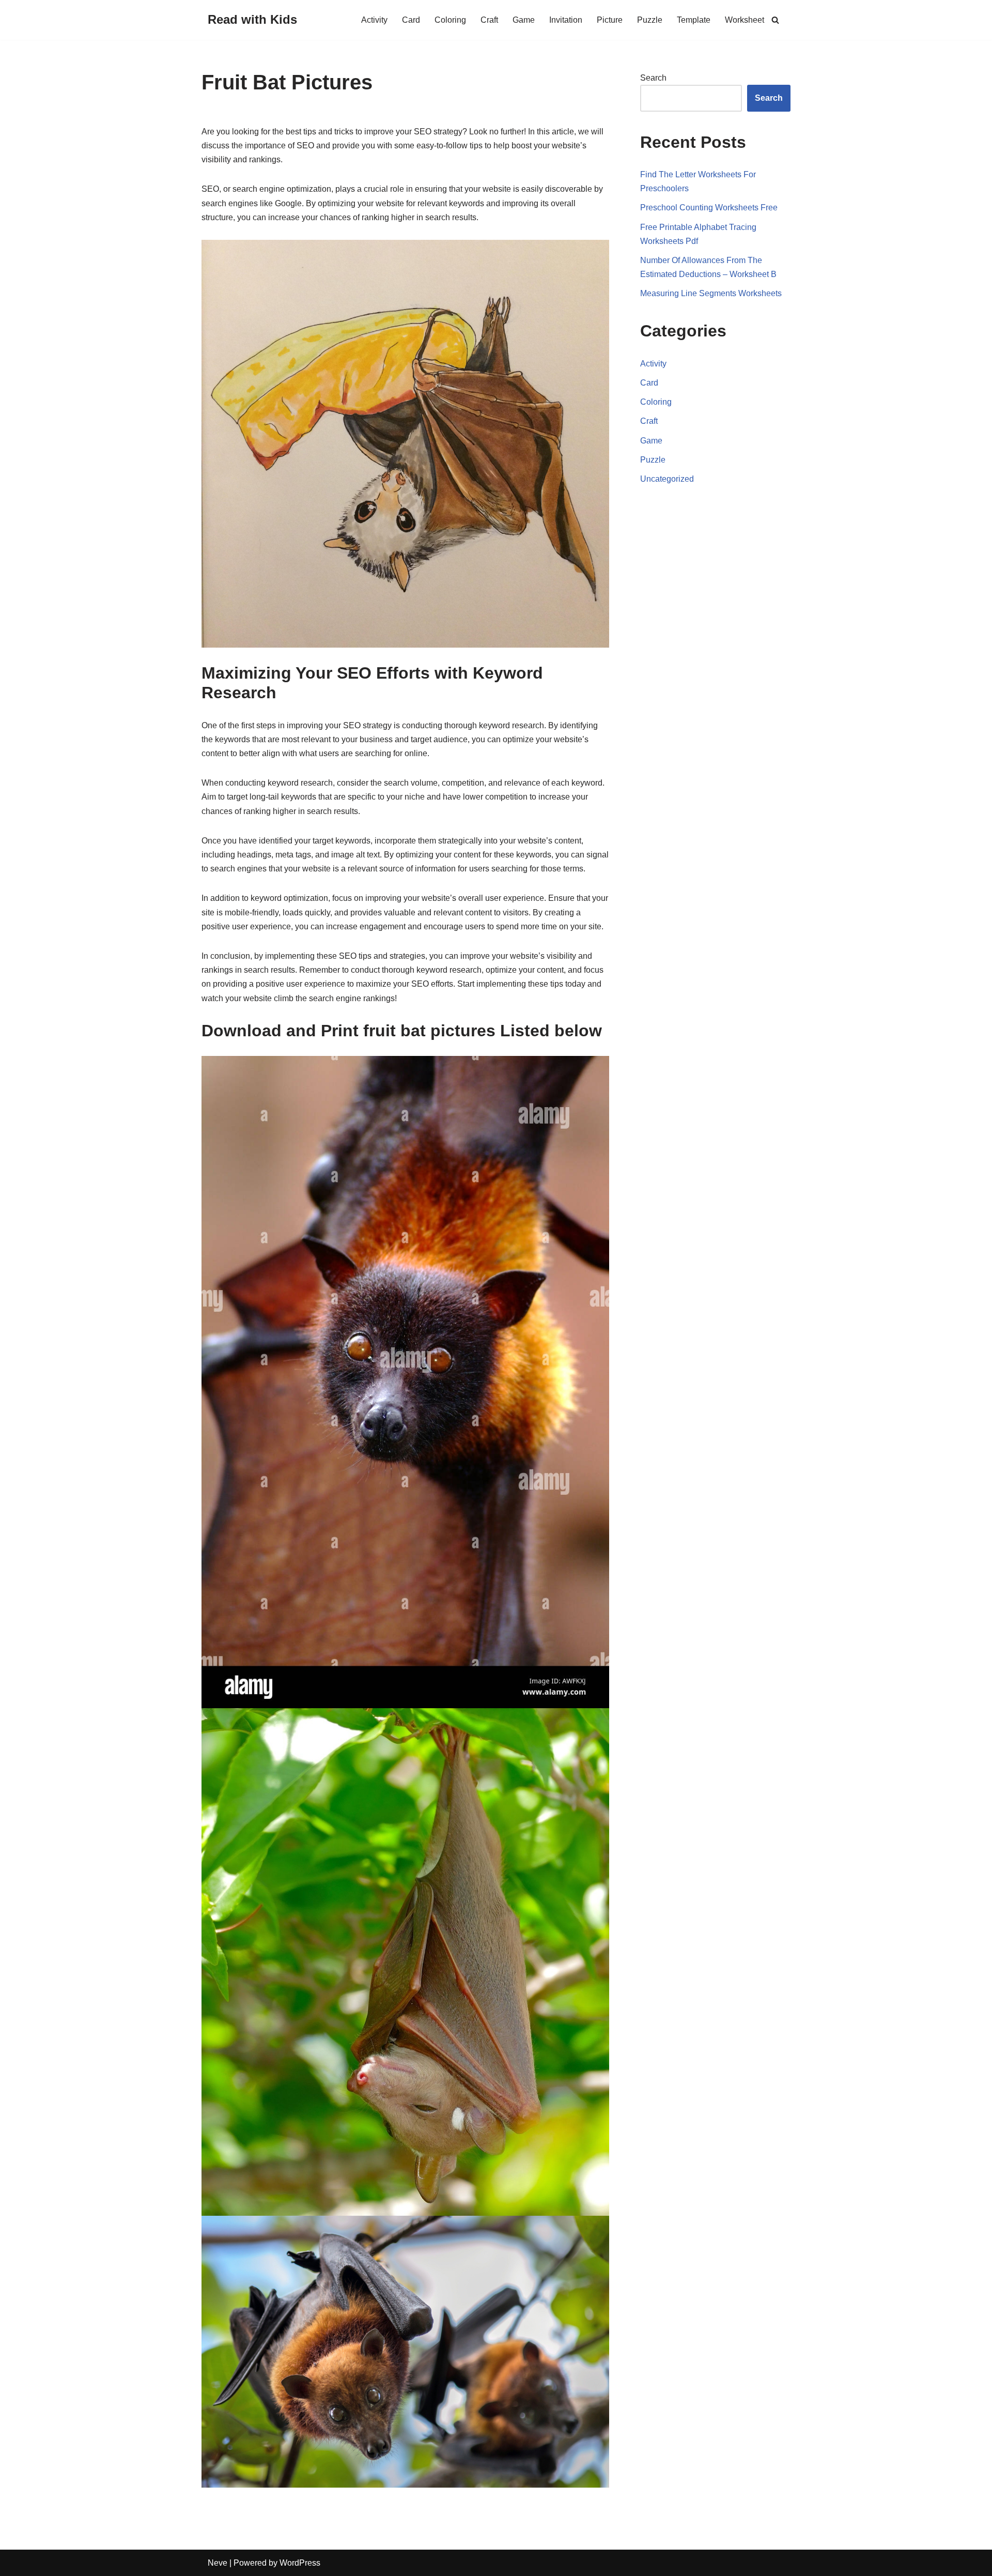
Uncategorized (667, 479)
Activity (374, 20)
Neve (218, 2563)
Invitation (566, 20)
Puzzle (650, 20)
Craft (489, 20)
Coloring (450, 20)
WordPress (300, 2563)
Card (411, 20)
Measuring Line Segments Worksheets (711, 293)
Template (694, 20)
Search (653, 78)
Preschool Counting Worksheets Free (709, 208)
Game (524, 20)
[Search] (775, 20)
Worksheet (745, 20)
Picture (610, 20)
